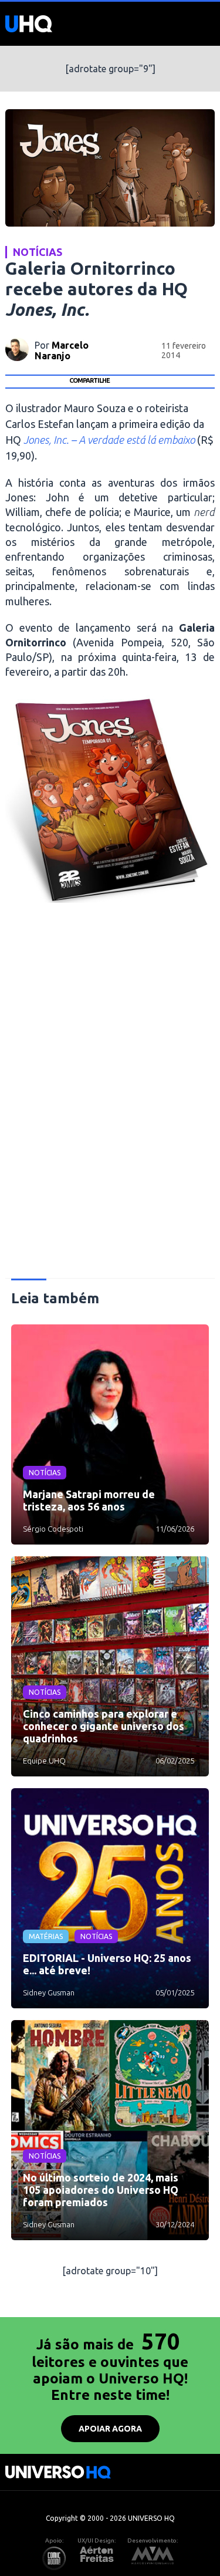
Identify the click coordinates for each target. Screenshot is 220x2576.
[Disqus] (110, 1095)
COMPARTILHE (89, 380)
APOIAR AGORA (110, 2429)
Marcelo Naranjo (62, 350)
